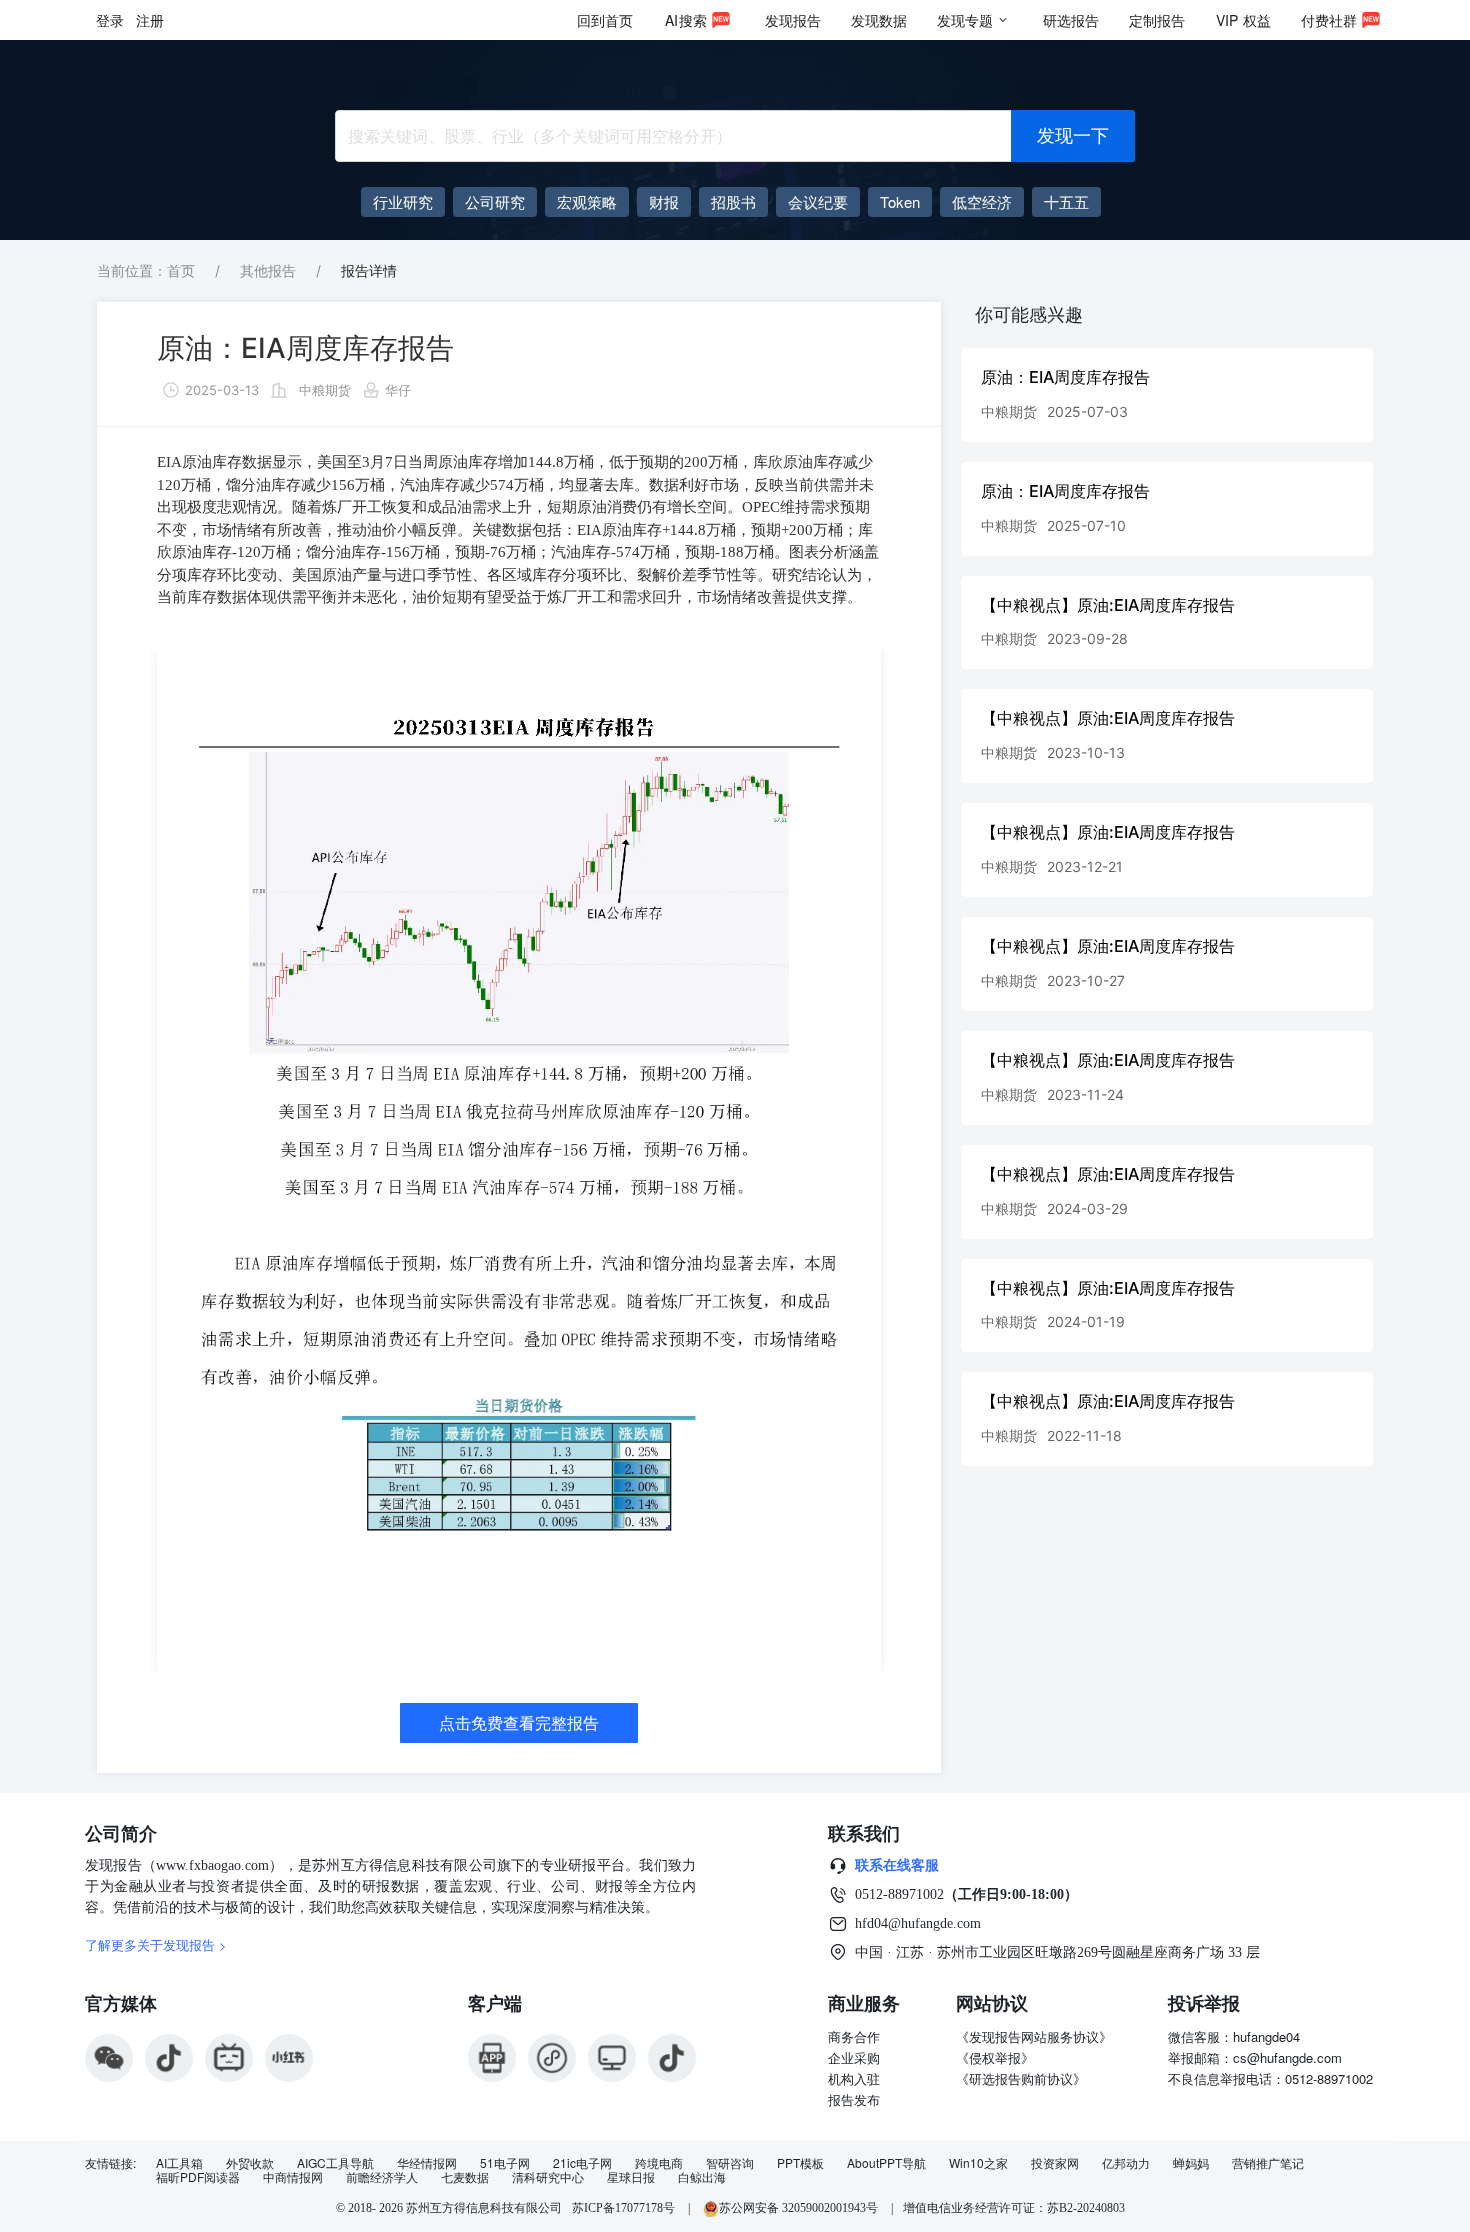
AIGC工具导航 (335, 2163)
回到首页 (605, 20)
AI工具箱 (179, 2163)
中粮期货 (325, 390)
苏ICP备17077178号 (623, 2208)
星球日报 (631, 2177)
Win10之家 (978, 2163)
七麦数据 (465, 2177)
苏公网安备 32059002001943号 (800, 2208)
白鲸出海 (702, 2177)
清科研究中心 (548, 2177)
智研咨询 (730, 2163)
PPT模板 (800, 2163)
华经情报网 (427, 2163)
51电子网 (505, 2163)
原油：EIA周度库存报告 (305, 348)
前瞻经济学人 (382, 2177)
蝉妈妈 (1191, 2163)
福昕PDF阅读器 (198, 2177)
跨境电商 (659, 2163)
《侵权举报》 (995, 2057)
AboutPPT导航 (886, 2163)
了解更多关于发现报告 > (156, 1944)
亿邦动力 (1126, 2163)
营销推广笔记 (1268, 2163)
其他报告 (268, 270)
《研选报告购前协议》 (1021, 2078)
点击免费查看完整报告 (519, 1723)
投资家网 (1055, 2163)
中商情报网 (293, 2177)
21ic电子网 (582, 2163)
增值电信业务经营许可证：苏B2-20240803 (1014, 2208)
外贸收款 (250, 2163)
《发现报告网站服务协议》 (1034, 2036)
